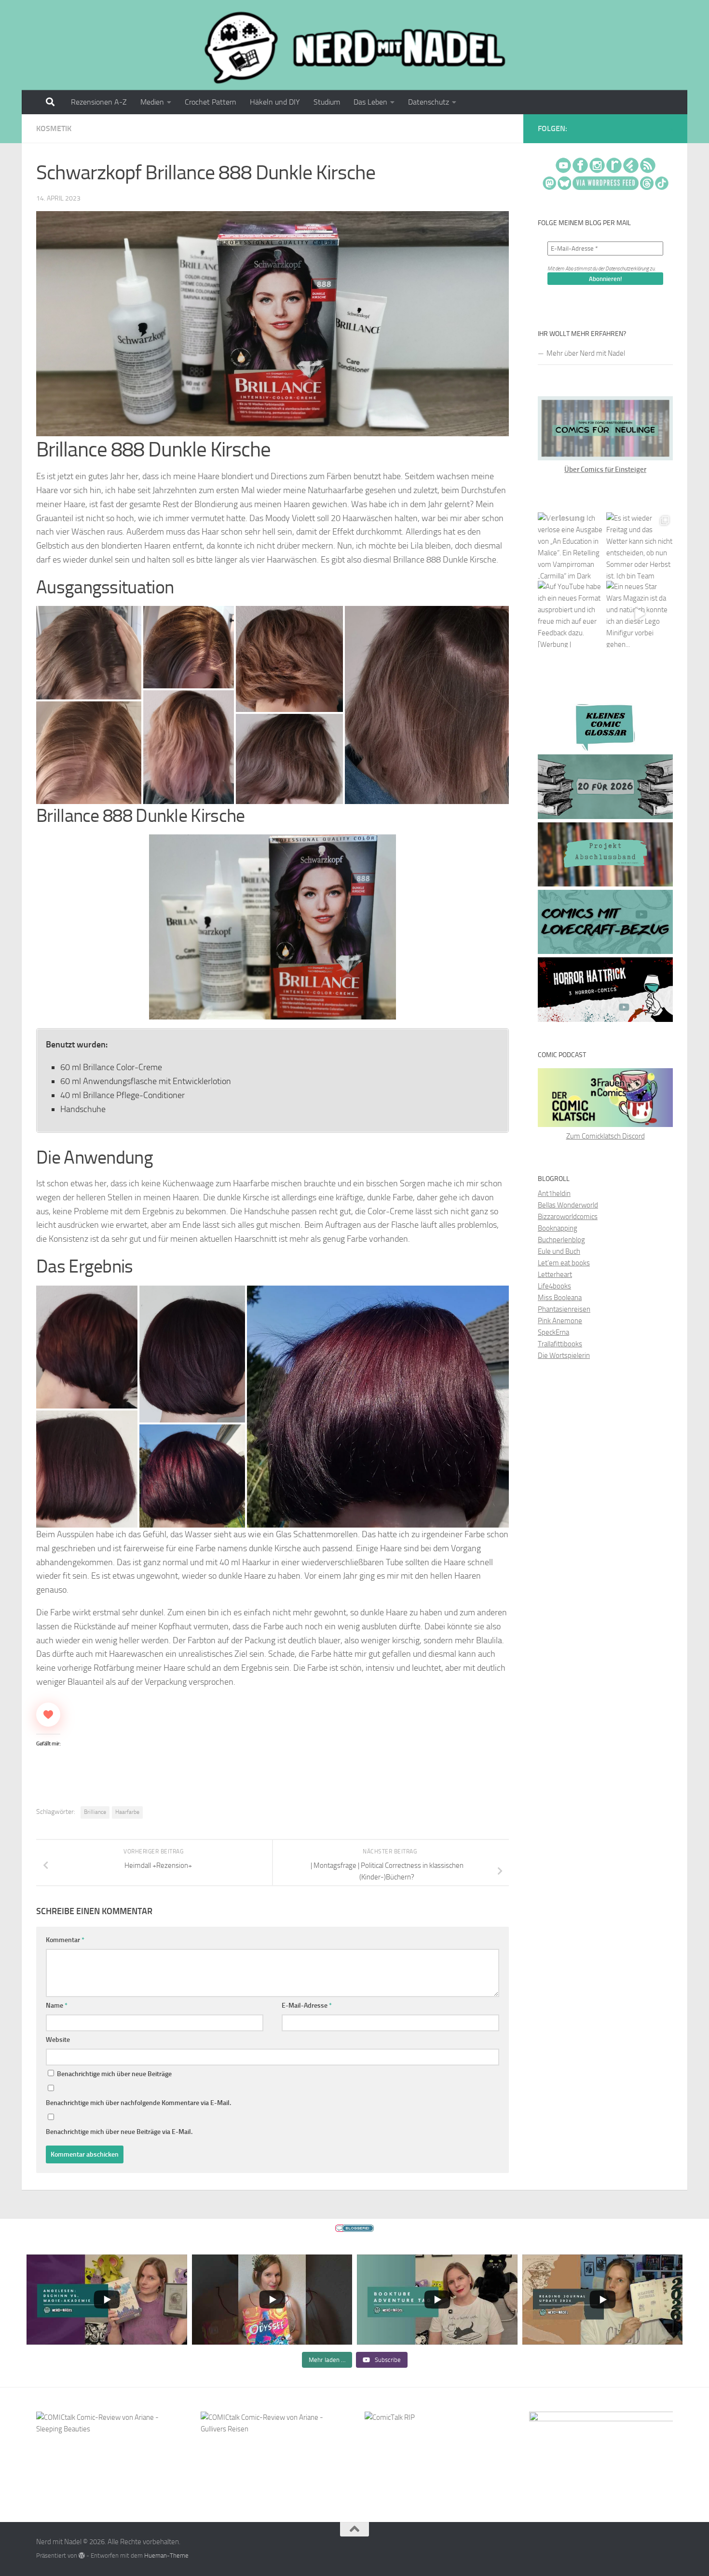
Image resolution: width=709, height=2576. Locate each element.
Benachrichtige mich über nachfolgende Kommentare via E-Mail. (138, 2103)
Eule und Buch (559, 1251)
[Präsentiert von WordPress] (82, 2556)
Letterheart (555, 1275)
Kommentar (65, 1940)
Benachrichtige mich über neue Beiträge (114, 2074)
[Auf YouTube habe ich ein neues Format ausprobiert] (571, 614)
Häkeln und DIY (275, 102)
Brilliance (95, 1812)
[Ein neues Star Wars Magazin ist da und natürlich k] (640, 614)
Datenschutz (429, 102)
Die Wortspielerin (564, 1355)
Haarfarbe (127, 1812)
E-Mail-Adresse (307, 2006)
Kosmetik (54, 128)
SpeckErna (553, 1332)
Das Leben (370, 102)
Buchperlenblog (561, 1240)
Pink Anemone (560, 1321)
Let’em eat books (564, 1263)
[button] (89, 653)
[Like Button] (48, 1715)
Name (57, 2006)
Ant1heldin (554, 1194)
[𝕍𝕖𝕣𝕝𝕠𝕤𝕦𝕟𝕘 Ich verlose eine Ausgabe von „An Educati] (571, 546)
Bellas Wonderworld (568, 1205)
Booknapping (558, 1228)
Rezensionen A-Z (99, 102)
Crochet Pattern (211, 102)
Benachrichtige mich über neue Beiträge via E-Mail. (119, 2132)
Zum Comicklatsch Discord (606, 1136)
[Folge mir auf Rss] (671, 130)
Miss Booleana (560, 1298)
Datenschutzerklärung (627, 269)
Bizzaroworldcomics (568, 1217)
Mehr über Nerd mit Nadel (586, 353)
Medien (152, 102)
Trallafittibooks (560, 1344)
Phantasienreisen (564, 1309)
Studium (327, 102)
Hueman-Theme (166, 2556)
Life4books (554, 1286)
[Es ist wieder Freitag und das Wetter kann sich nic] (640, 546)
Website (58, 2040)
